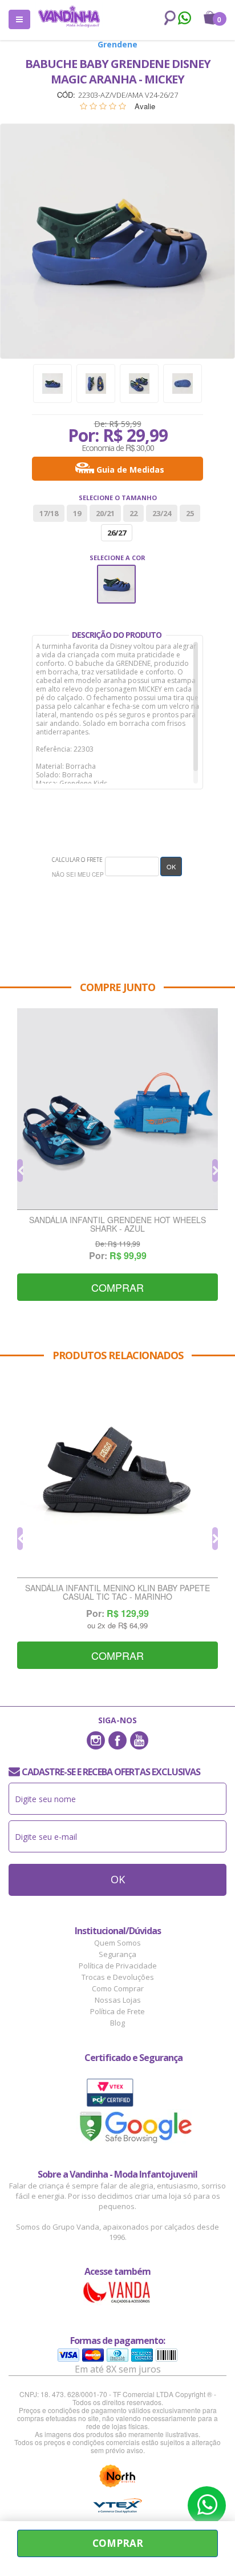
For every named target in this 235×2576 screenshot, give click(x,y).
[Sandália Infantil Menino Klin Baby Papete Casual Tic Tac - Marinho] (117, 1477)
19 (77, 513)
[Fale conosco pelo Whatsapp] (184, 19)
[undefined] (117, 241)
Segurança (117, 1954)
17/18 (49, 513)
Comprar (117, 1287)
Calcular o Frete (77, 860)
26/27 (117, 533)
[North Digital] (117, 2476)
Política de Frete (117, 2011)
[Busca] (168, 18)
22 (133, 513)
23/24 (162, 513)
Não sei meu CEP (78, 874)
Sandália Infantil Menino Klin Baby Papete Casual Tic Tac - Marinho (117, 1593)
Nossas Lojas (118, 2000)
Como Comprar (118, 1988)
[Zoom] (52, 384)
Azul (117, 572)
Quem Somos (117, 1943)
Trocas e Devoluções (118, 1977)
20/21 (105, 513)
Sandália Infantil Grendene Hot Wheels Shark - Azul (117, 1225)
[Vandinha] (69, 16)
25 (190, 513)
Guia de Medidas (130, 470)
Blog (117, 2023)
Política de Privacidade (118, 1966)
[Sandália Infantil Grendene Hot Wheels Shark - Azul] (117, 1109)
